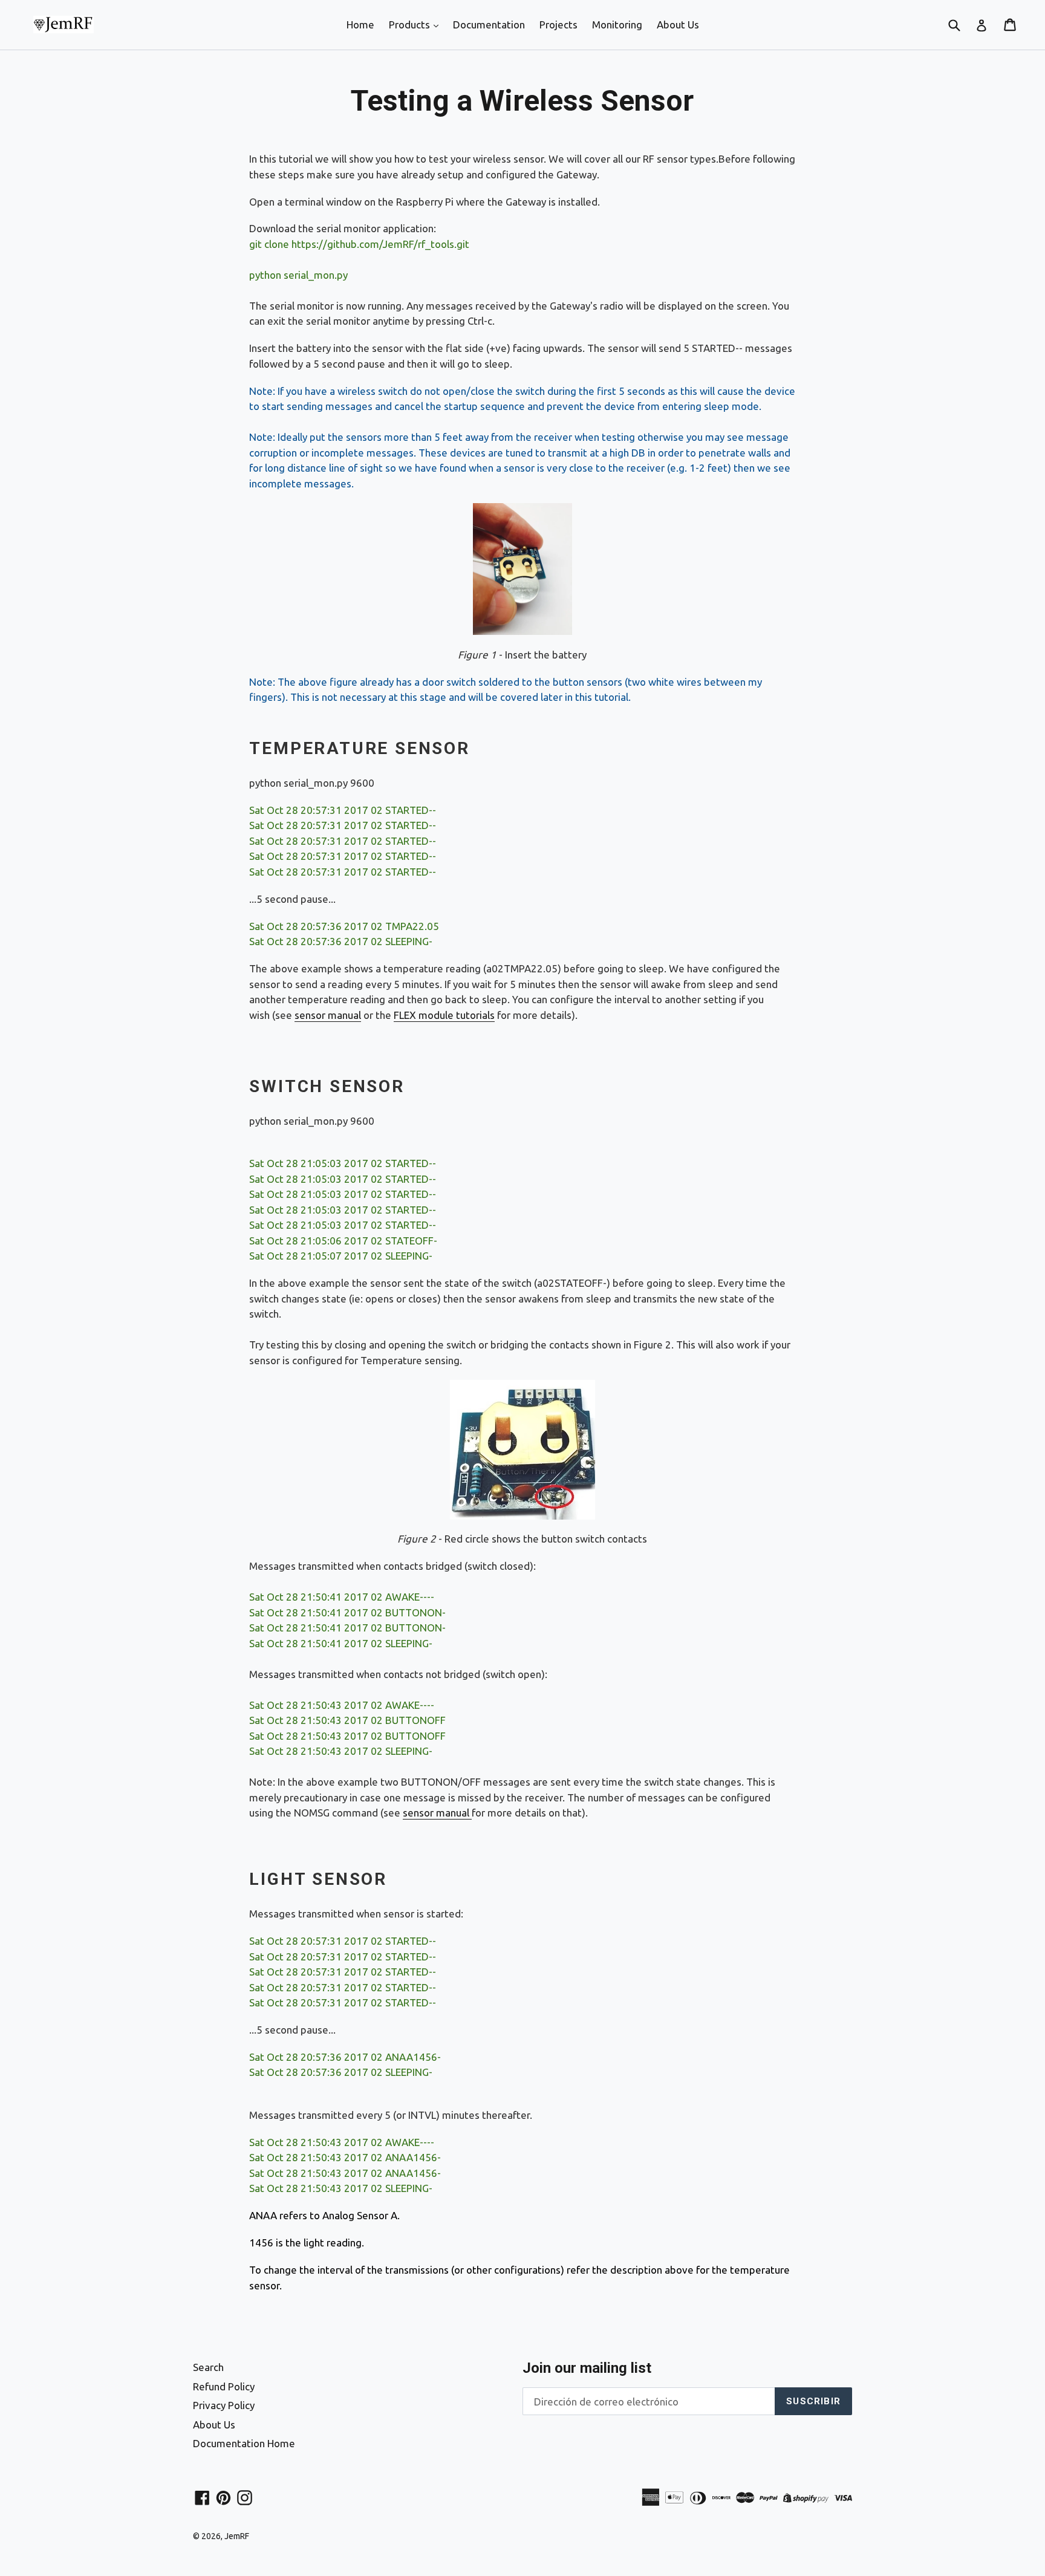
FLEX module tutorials (444, 1015)
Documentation (489, 24)
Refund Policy (224, 2386)
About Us (678, 24)
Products (411, 24)
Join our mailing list (587, 2368)
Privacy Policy (224, 2405)
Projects (558, 24)
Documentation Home (244, 2443)
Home (360, 24)
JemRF (237, 2536)
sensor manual (328, 1015)
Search (208, 2367)
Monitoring (617, 24)
